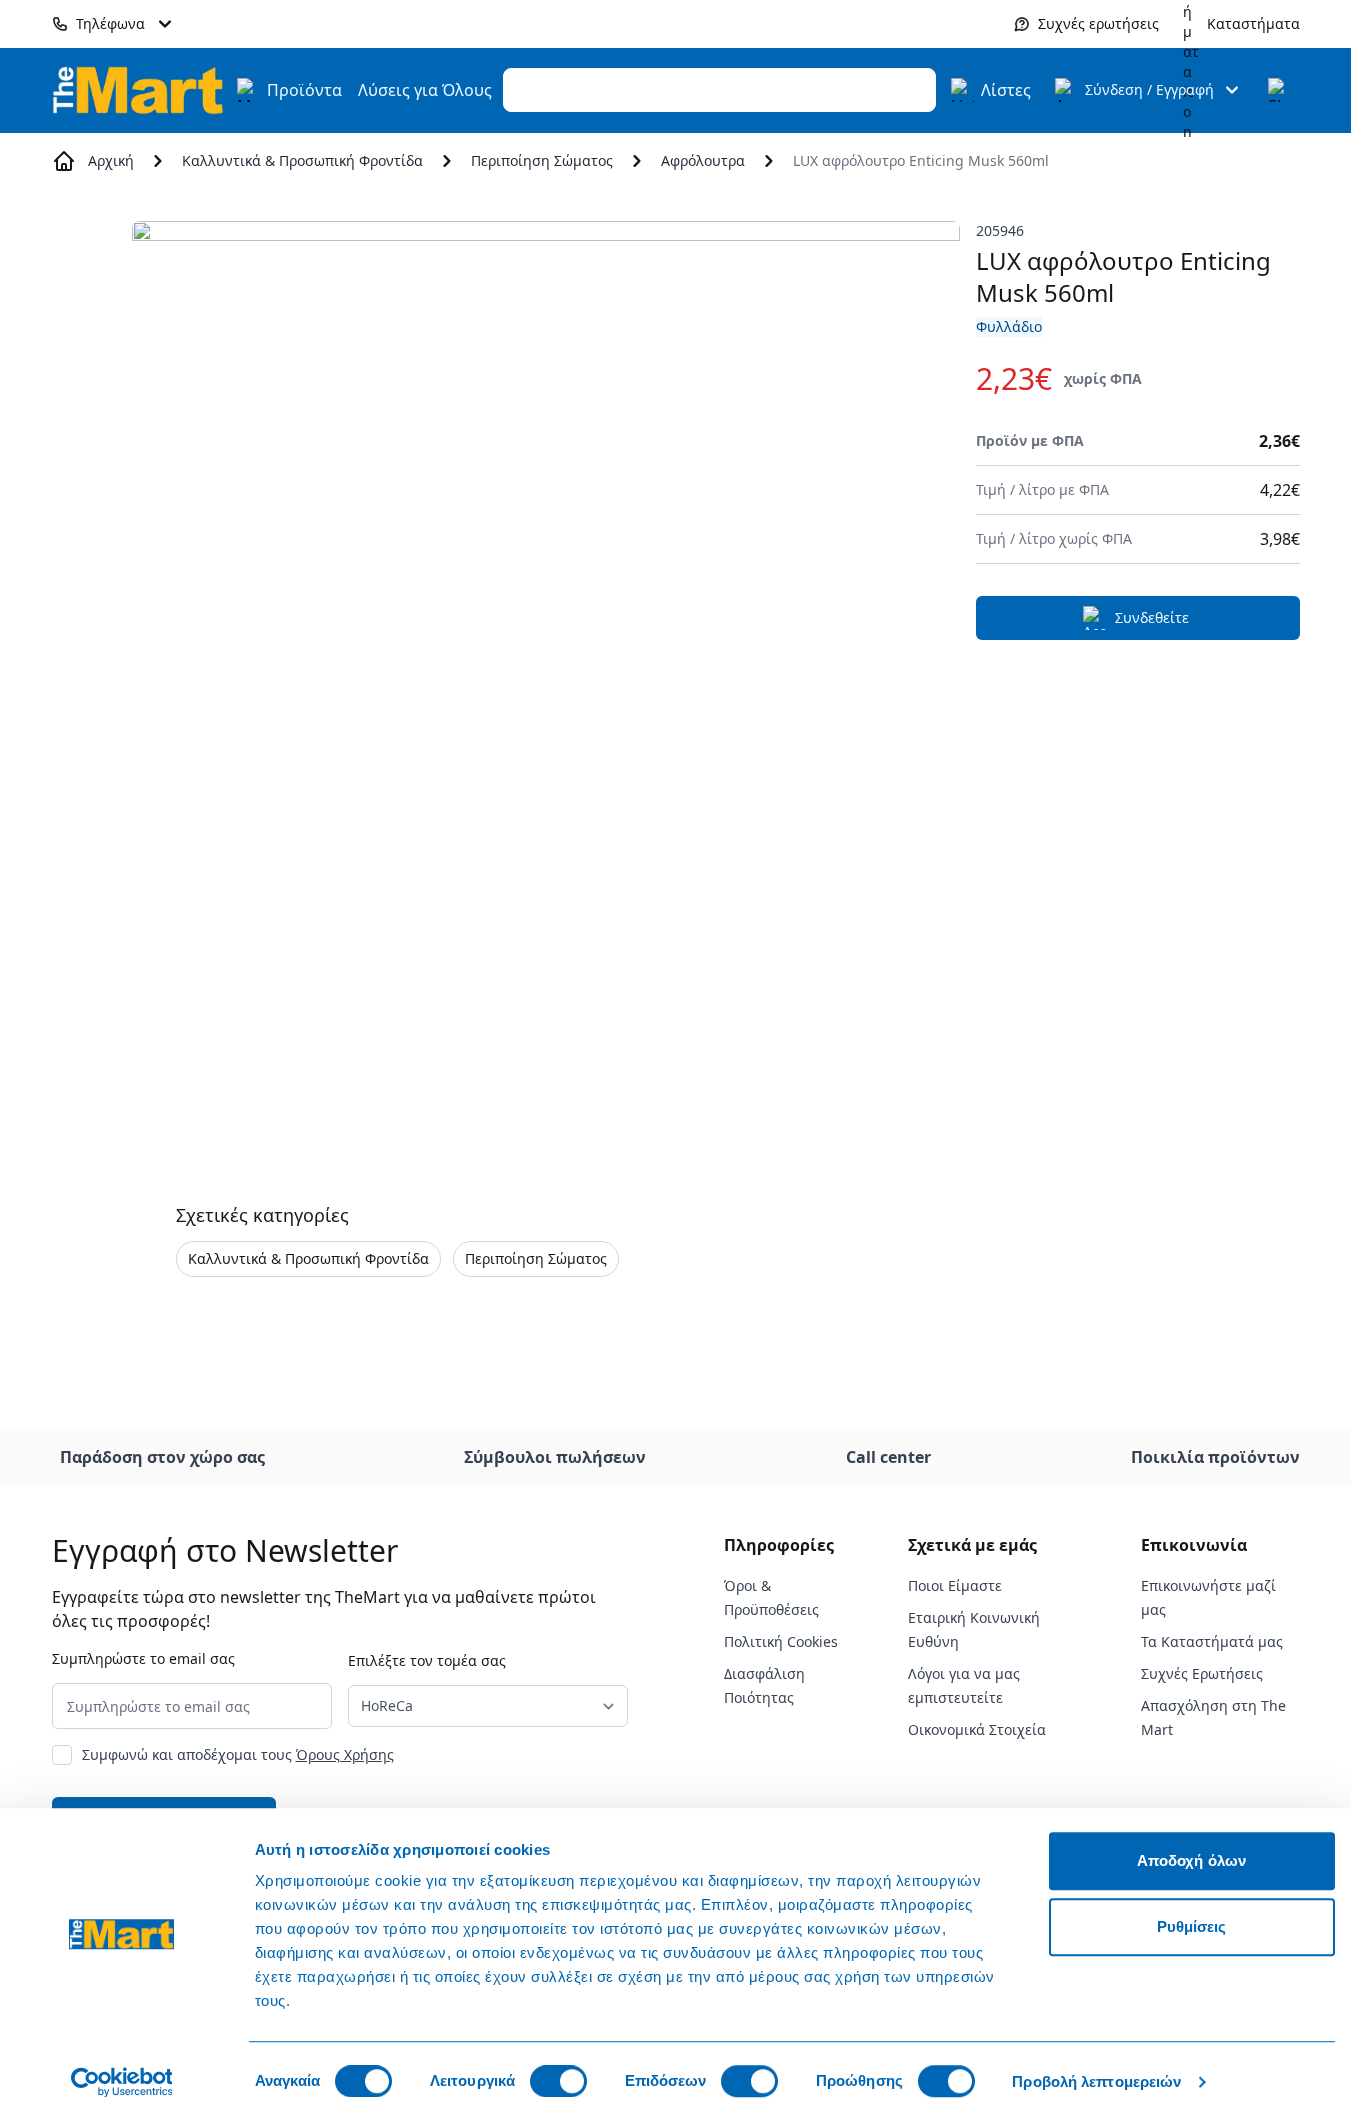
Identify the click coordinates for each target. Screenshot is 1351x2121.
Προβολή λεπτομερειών (1096, 2081)
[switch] (558, 2081)
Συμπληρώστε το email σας (143, 1658)
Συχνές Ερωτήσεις (1202, 1673)
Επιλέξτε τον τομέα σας (427, 1660)
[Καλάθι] (1280, 90)
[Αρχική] (138, 89)
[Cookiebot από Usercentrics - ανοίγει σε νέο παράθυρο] (121, 2082)
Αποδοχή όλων (1191, 1860)
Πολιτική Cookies (781, 1641)
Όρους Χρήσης (345, 1754)
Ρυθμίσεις (1192, 1926)
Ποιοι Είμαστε (955, 1585)
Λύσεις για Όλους (425, 90)
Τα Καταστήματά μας (1212, 1641)
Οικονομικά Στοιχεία (977, 1729)
